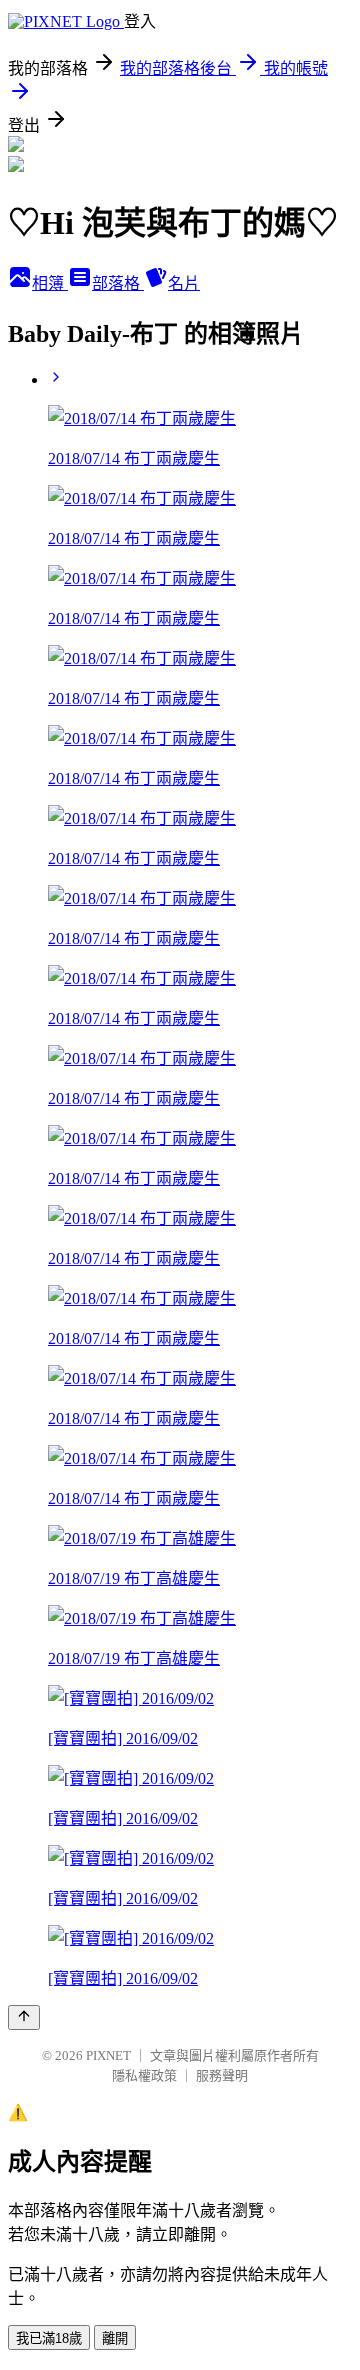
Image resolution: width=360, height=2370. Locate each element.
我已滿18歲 (49, 2338)
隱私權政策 (144, 2075)
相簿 (50, 283)
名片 (184, 283)
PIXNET (108, 2055)
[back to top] (24, 2017)
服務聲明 (222, 2075)
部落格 (118, 283)
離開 (115, 2338)
